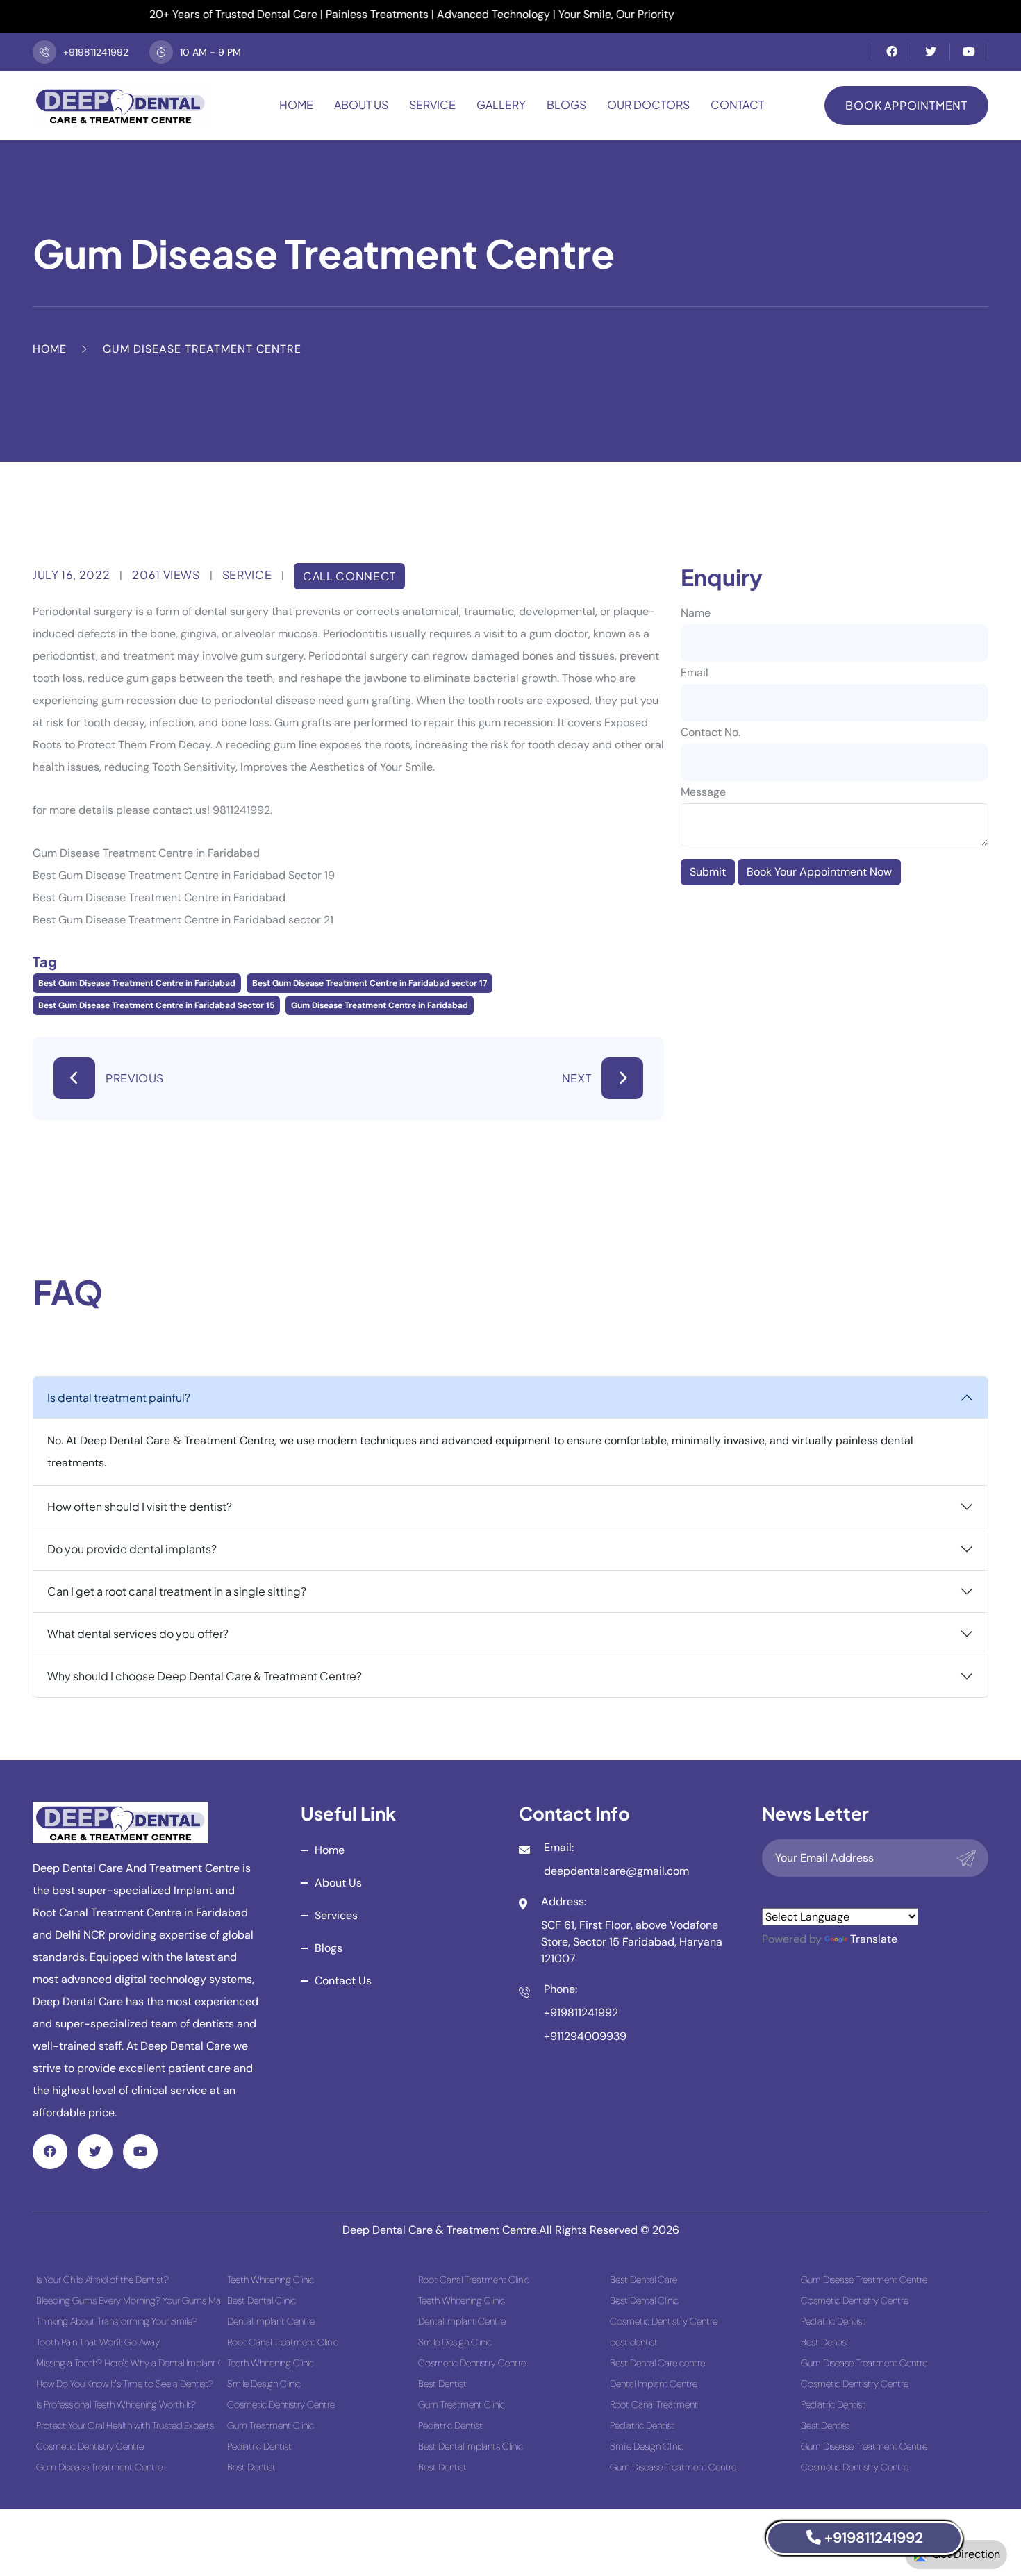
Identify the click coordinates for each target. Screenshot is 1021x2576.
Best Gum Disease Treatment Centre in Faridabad (137, 983)
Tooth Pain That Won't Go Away (98, 2342)
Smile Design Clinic (264, 2384)
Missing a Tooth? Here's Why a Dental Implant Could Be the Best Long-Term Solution (128, 2363)
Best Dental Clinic (262, 2300)
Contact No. (711, 732)
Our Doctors (648, 104)
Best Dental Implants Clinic (471, 2446)
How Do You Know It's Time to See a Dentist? (125, 2384)
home (330, 1850)
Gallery (501, 104)
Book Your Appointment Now (819, 872)
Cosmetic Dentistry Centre (90, 2446)
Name (696, 613)
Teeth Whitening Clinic (271, 2280)
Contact (737, 104)
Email (695, 672)
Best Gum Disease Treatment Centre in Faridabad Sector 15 (156, 1005)
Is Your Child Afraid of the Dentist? (102, 2280)
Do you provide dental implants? (132, 1549)
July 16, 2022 (71, 575)
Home (296, 104)
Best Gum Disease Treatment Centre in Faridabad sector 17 (370, 983)
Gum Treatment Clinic (271, 2425)
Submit (708, 872)
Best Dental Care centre (657, 2363)
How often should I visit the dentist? (140, 1506)
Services (336, 1915)
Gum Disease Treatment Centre (99, 2467)
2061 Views (166, 575)
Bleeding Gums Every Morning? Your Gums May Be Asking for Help (128, 2300)
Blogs (566, 104)
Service (432, 104)
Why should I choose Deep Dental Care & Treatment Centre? (205, 1676)
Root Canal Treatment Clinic (283, 2342)
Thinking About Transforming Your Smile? (117, 2321)
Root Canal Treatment (654, 2404)
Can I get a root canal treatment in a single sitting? (177, 1591)
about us (338, 1883)
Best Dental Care (644, 2280)
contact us (343, 1981)
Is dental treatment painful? (119, 1397)
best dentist (634, 2342)
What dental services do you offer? (138, 1633)
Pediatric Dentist (259, 2446)
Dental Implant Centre (271, 2321)
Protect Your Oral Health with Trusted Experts (125, 2425)
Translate (874, 1939)
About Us (361, 104)
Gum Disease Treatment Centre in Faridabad (380, 1005)
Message (703, 792)
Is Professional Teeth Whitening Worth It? (116, 2404)
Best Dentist (251, 2467)
